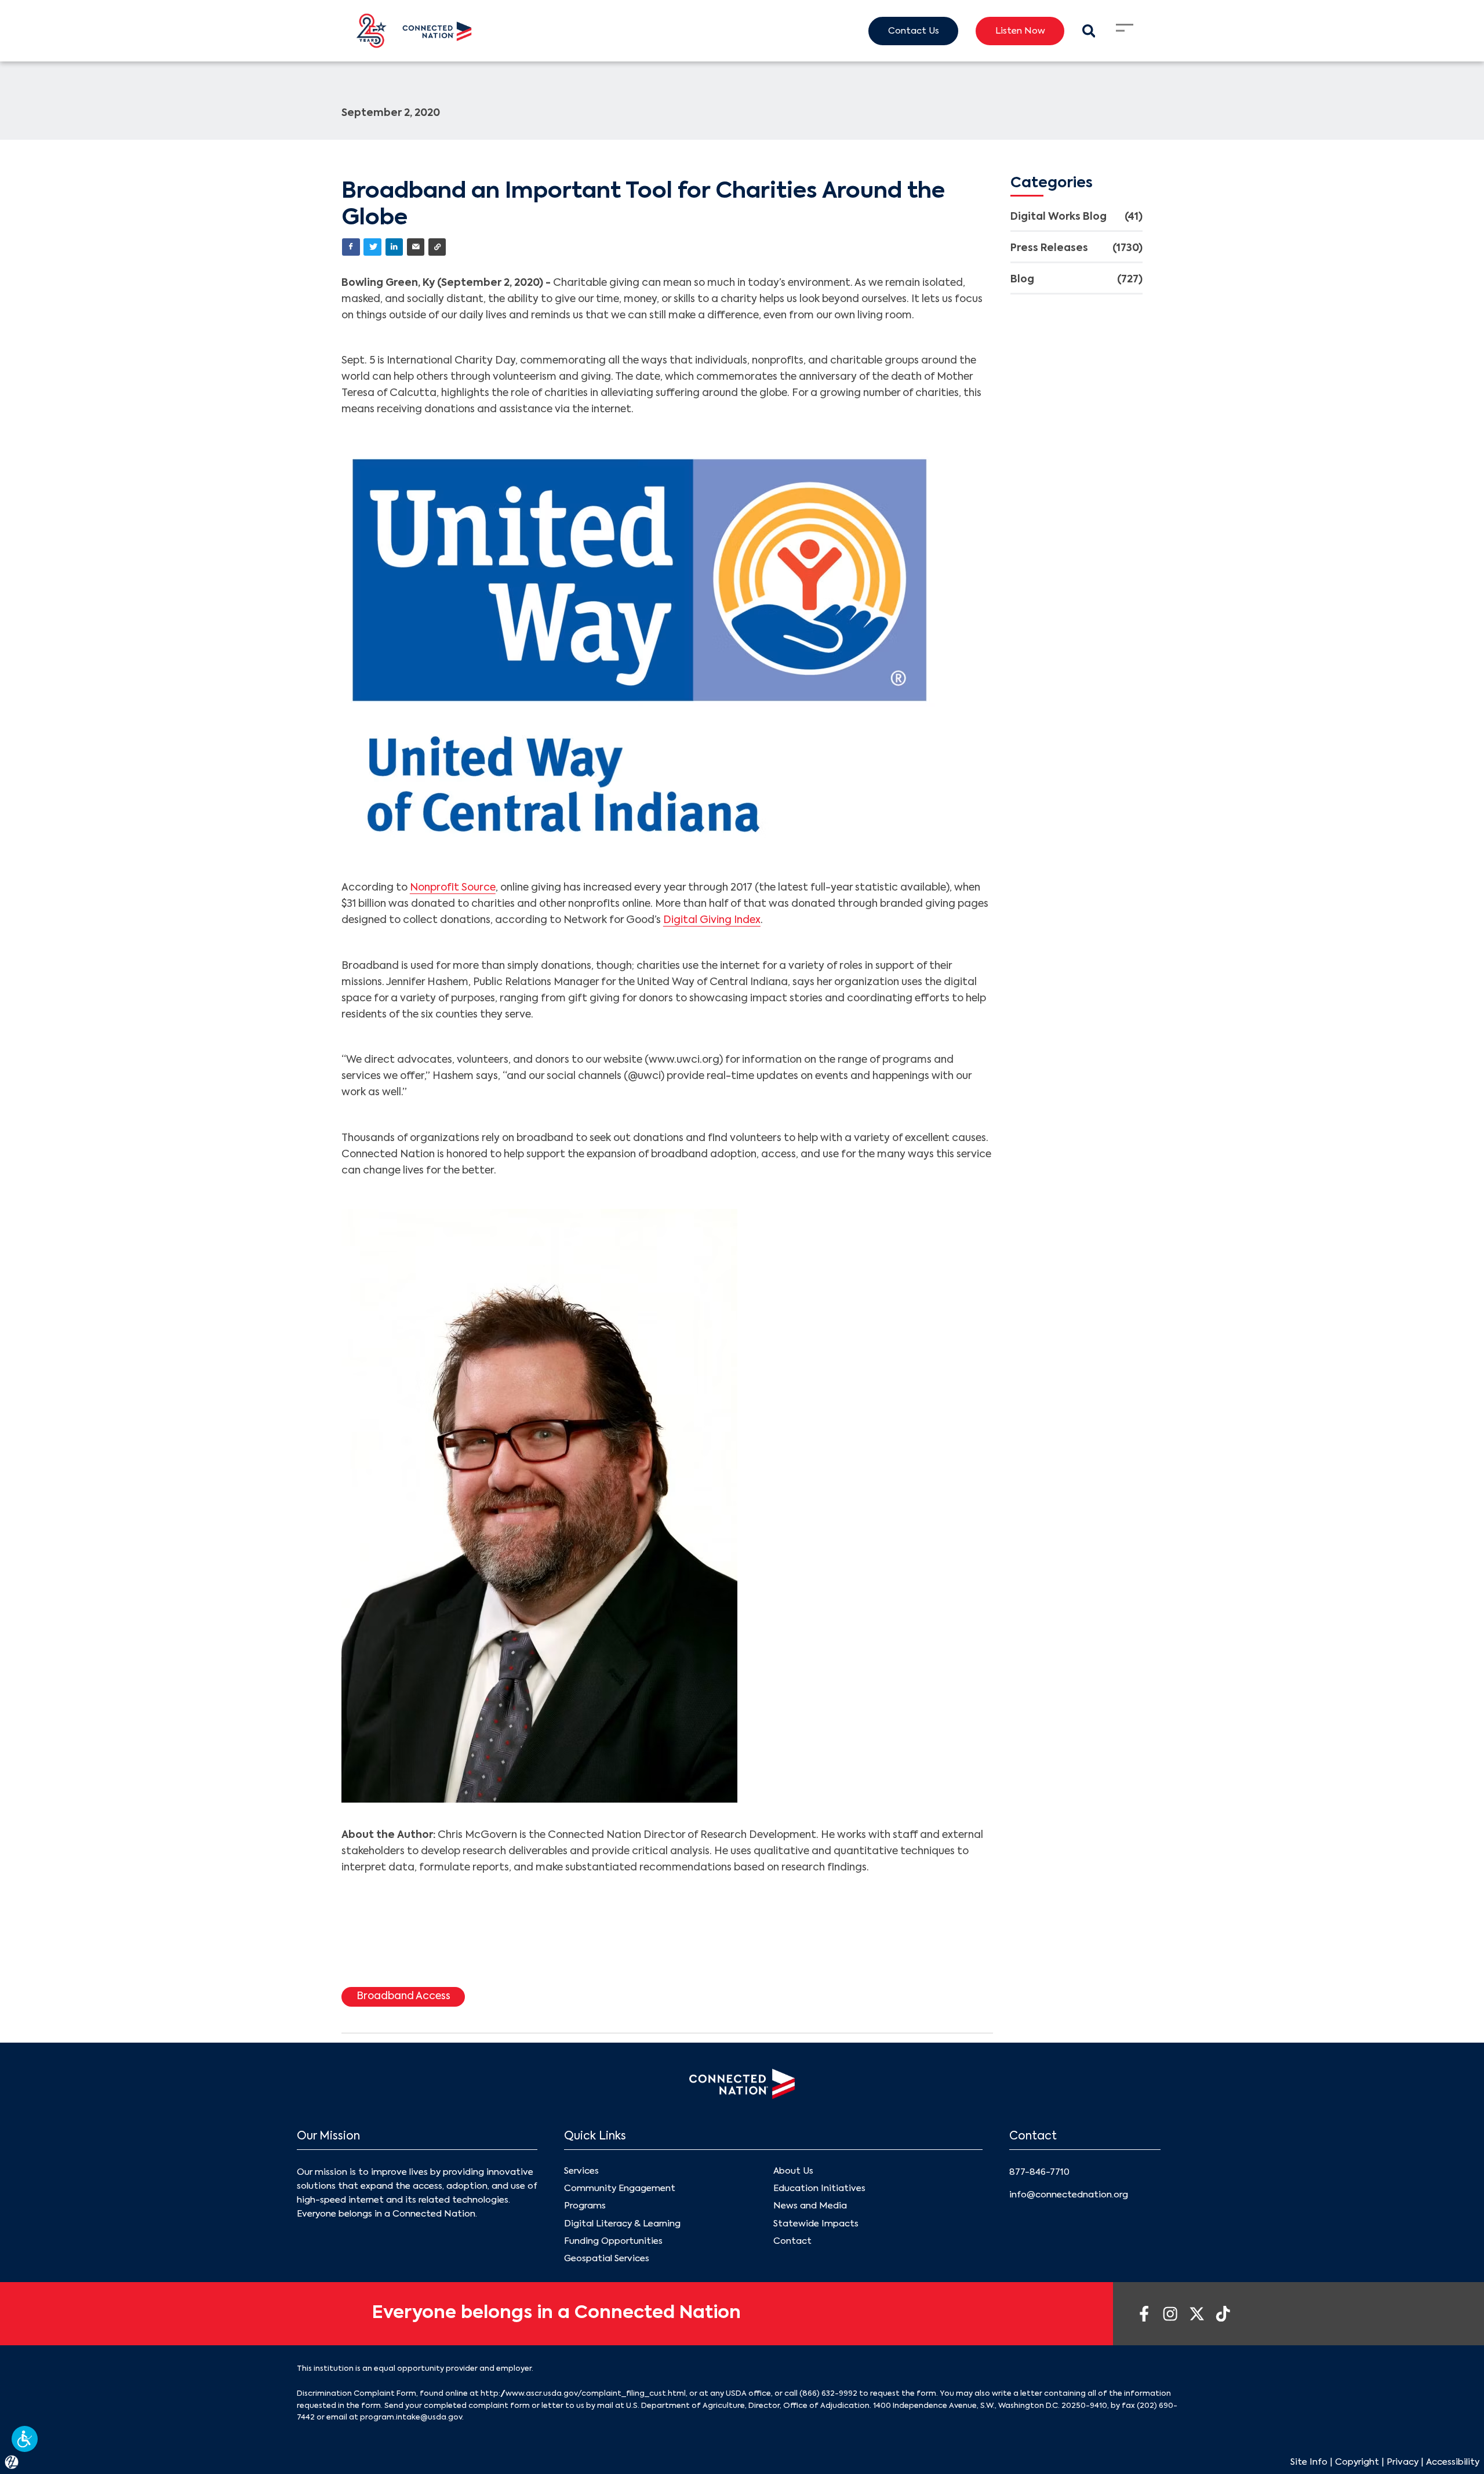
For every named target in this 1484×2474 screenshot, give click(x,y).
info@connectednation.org (1069, 2195)
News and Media (810, 2206)
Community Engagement (620, 2188)
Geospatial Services (607, 2259)
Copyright (1357, 2462)
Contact (792, 2241)
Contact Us (914, 31)
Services (581, 2171)
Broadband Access (403, 1997)
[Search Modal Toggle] (1088, 31)
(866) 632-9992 (828, 2394)
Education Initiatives (819, 2188)
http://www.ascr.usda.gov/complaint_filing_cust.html (583, 2394)
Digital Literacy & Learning (622, 2224)
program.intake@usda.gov (411, 2417)
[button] (25, 2439)
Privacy (1403, 2462)
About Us (793, 2171)
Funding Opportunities (613, 2241)
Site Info (1309, 2462)
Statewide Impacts (816, 2224)
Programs (585, 2206)
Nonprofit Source (453, 888)
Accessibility (1453, 2462)
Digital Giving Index (712, 920)
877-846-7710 (1039, 2172)
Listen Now (1020, 31)
